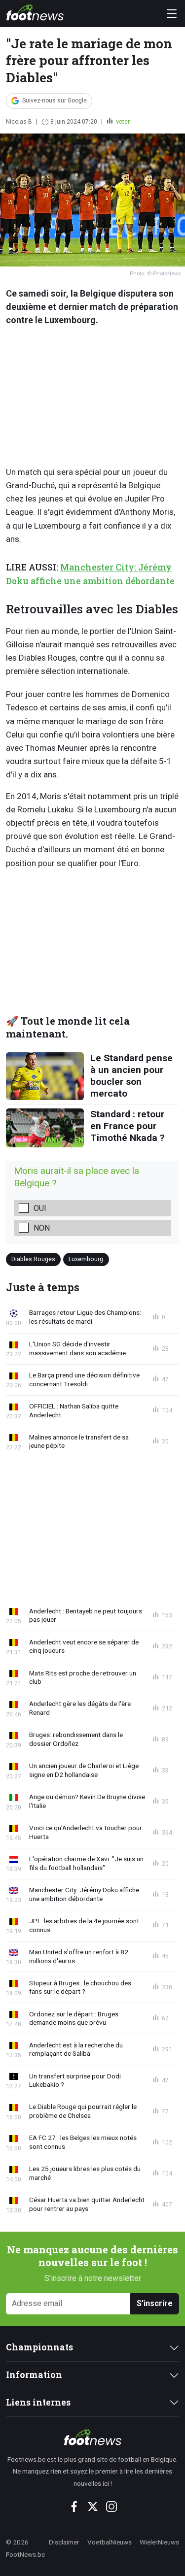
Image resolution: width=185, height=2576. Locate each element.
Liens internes (38, 2402)
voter (122, 122)
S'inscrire (155, 2303)
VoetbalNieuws (110, 2542)
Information (34, 2375)
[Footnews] (92, 2437)
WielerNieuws (159, 2542)
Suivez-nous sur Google (55, 100)
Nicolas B (19, 122)
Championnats (39, 2347)
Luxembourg (86, 1259)
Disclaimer (64, 2542)
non (42, 1228)
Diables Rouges (33, 1259)
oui (40, 1208)
